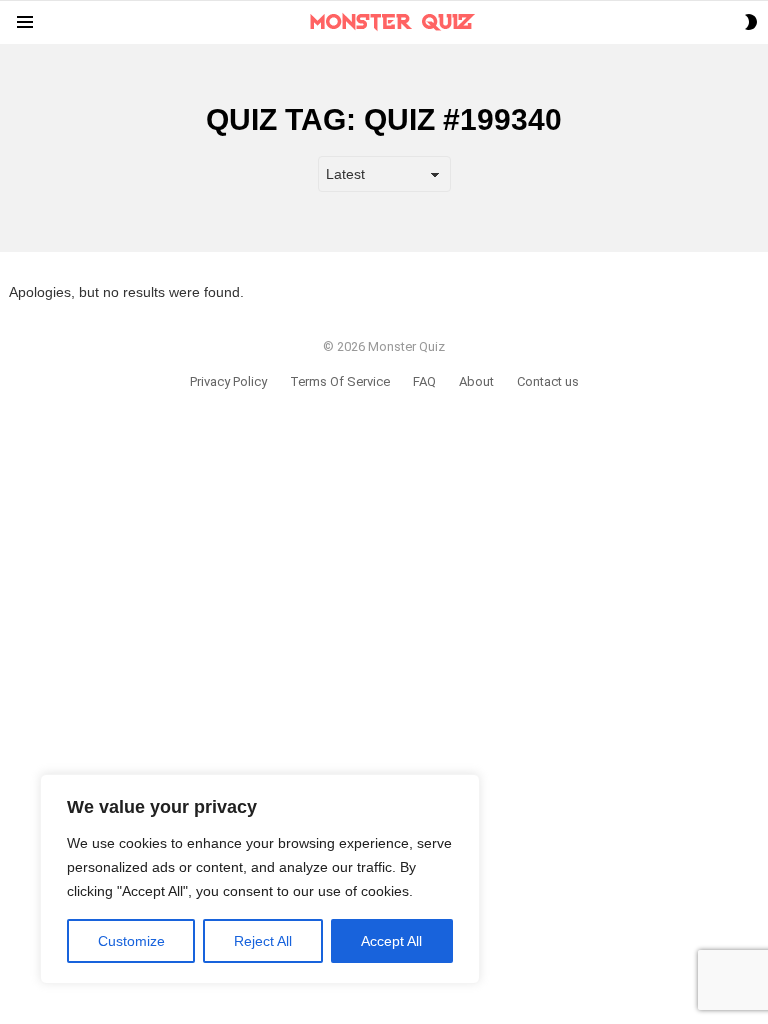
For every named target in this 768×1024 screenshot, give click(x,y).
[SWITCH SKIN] (751, 22)
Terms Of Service (340, 381)
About (476, 381)
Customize (131, 941)
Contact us (548, 381)
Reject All (263, 941)
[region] (260, 879)
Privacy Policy (228, 381)
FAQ (424, 381)
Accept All (391, 941)
